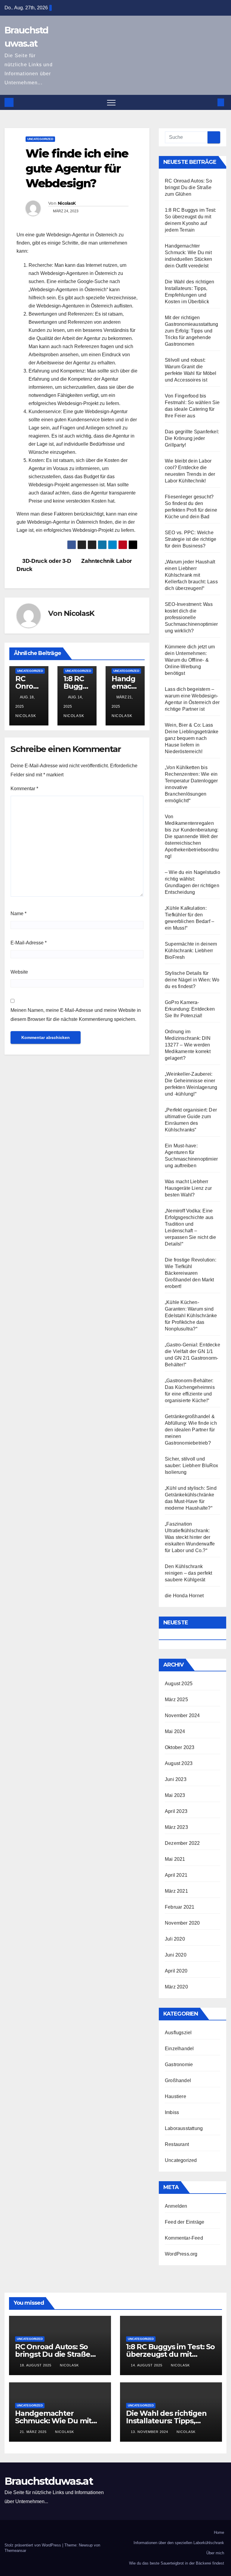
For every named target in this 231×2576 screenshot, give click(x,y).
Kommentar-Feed (184, 2238)
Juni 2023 (176, 1779)
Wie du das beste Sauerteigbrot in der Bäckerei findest (177, 2563)
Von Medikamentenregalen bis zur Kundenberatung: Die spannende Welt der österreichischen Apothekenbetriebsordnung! (192, 836)
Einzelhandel (179, 2049)
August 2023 (179, 1763)
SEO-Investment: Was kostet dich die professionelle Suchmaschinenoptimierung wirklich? (191, 617)
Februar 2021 (180, 1907)
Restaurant (177, 2144)
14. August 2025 (147, 2365)
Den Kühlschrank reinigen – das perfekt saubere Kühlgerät (188, 1573)
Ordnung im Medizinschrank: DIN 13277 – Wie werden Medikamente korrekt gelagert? (188, 1045)
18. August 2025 (36, 2365)
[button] (211, 102)
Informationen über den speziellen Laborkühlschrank (179, 2543)
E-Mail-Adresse (29, 943)
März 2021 (176, 1891)
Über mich (215, 2553)
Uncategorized (40, 139)
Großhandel (178, 2080)
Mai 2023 (175, 1795)
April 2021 (176, 1875)
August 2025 (179, 1684)
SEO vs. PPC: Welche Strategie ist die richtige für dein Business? (191, 539)
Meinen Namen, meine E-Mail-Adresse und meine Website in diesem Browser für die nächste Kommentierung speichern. (76, 1015)
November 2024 (182, 1715)
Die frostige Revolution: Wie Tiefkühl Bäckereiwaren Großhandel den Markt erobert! (191, 1273)
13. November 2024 (150, 2432)
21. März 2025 (34, 2432)
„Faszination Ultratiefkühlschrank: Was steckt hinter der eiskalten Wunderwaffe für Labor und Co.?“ (190, 1537)
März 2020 (176, 1987)
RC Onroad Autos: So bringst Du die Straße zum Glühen (188, 187)
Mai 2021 (175, 1859)
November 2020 (182, 1923)
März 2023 (176, 1827)
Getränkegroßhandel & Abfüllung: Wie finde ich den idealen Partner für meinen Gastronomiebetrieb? (191, 1430)
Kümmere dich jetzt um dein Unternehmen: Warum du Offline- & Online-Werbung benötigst (190, 660)
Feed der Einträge (185, 2222)
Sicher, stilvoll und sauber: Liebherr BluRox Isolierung (192, 1466)
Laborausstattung (184, 2128)
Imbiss (172, 2112)
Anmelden (176, 2206)
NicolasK (67, 203)
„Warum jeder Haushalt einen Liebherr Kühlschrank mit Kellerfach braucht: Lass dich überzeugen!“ (191, 575)
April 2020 (176, 1971)
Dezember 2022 (182, 1843)
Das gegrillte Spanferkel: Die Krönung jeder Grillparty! (192, 438)
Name (18, 914)
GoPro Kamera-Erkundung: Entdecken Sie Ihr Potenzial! (190, 1009)
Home (219, 2532)
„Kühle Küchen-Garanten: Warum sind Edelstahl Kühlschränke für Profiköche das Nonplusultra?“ (191, 1316)
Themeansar (15, 2551)
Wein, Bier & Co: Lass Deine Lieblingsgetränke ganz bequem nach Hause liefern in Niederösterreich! (192, 738)
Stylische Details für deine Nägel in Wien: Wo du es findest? (192, 980)
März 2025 (176, 1700)
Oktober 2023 (180, 1747)
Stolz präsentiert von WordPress (33, 2545)
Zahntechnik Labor (107, 561)
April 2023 (176, 1811)
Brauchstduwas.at (49, 2481)
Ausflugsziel (178, 2033)
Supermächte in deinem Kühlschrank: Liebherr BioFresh (191, 951)
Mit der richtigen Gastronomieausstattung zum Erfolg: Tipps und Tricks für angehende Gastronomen (191, 331)
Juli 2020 (175, 1939)
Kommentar (24, 789)
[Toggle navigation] (111, 102)
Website (19, 972)
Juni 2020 (176, 1955)
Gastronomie (179, 2065)
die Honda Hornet (184, 1596)
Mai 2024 (175, 1731)
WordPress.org (181, 2254)
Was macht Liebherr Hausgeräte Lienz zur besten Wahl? (188, 1188)
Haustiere (176, 2096)
